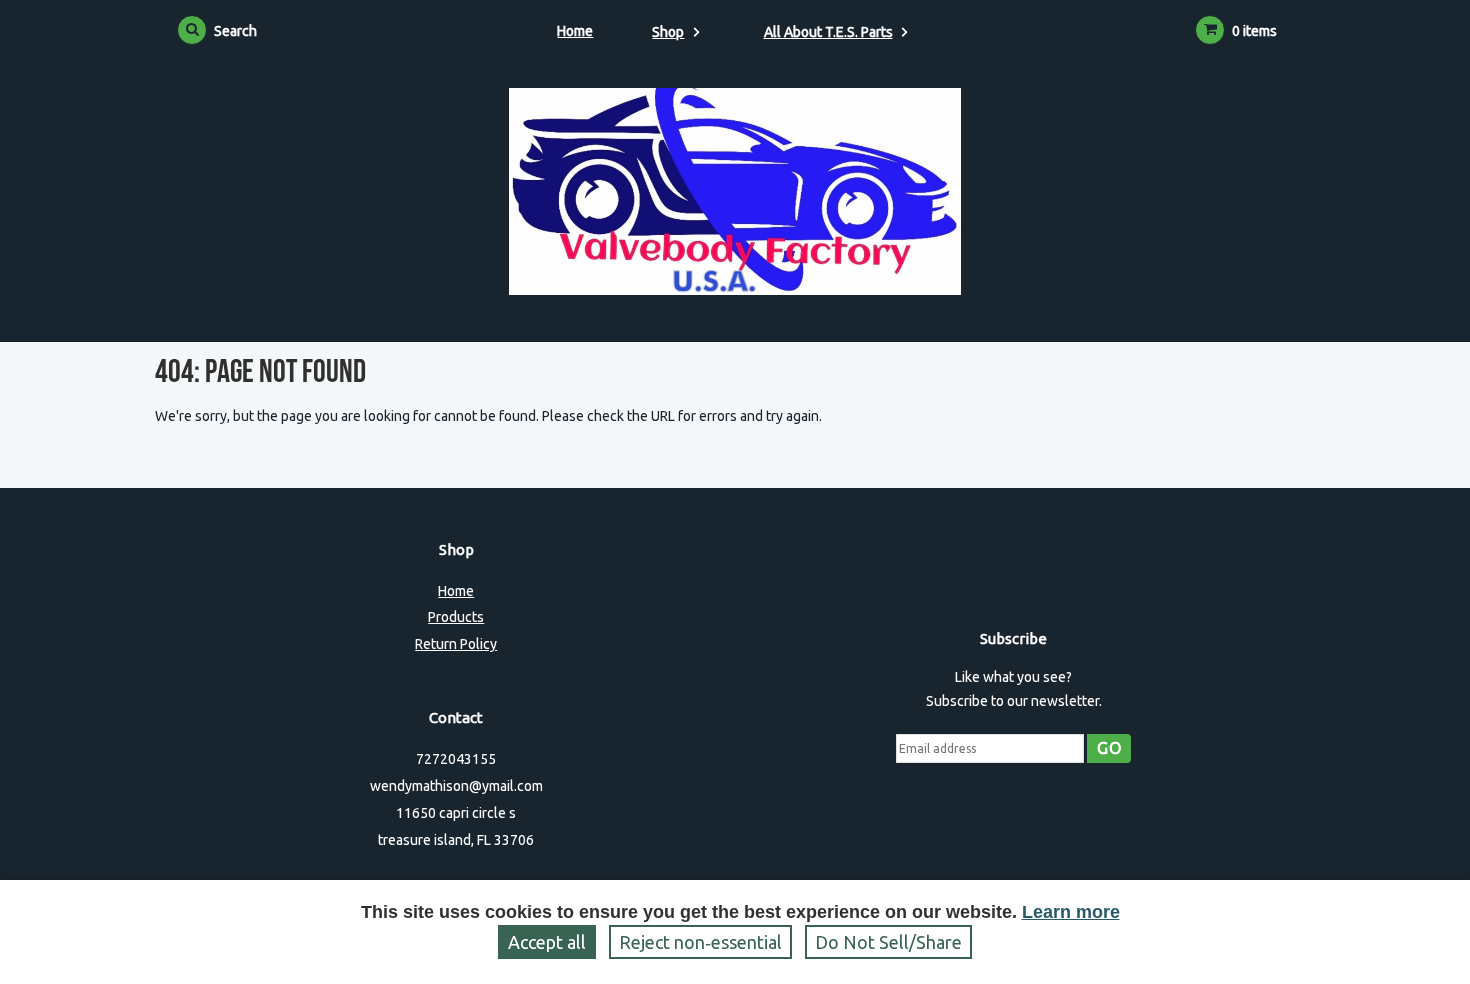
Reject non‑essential (700, 942)
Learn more (1071, 912)
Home (575, 31)
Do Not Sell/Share (888, 942)
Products (456, 617)
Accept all (547, 942)
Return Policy (456, 644)
